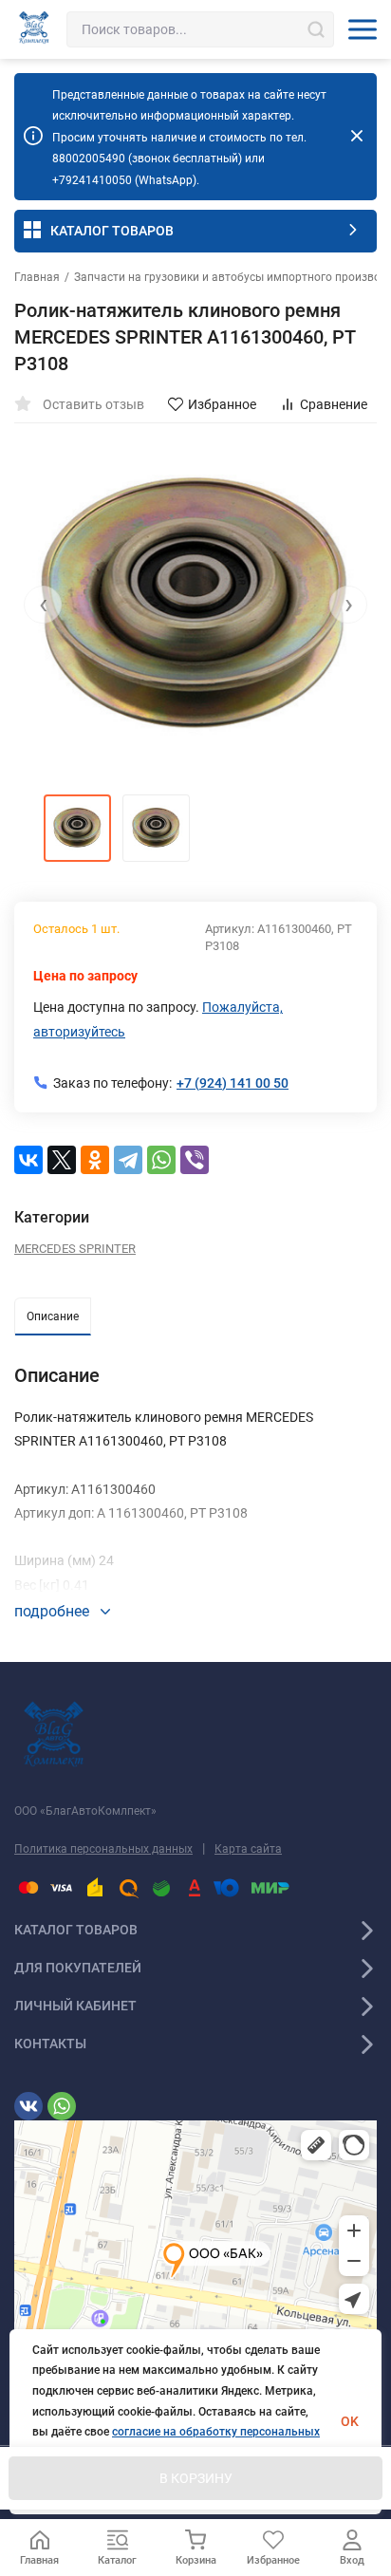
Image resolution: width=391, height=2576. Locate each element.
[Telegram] (128, 1160)
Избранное (222, 404)
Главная (37, 277)
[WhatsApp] (161, 1160)
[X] (62, 1160)
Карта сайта (248, 1849)
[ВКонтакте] (28, 1160)
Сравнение (334, 404)
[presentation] (43, 605)
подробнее (54, 1611)
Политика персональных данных (103, 1849)
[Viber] (195, 1160)
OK (350, 2421)
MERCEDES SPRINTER (75, 1249)
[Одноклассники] (95, 1160)
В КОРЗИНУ (196, 2478)
